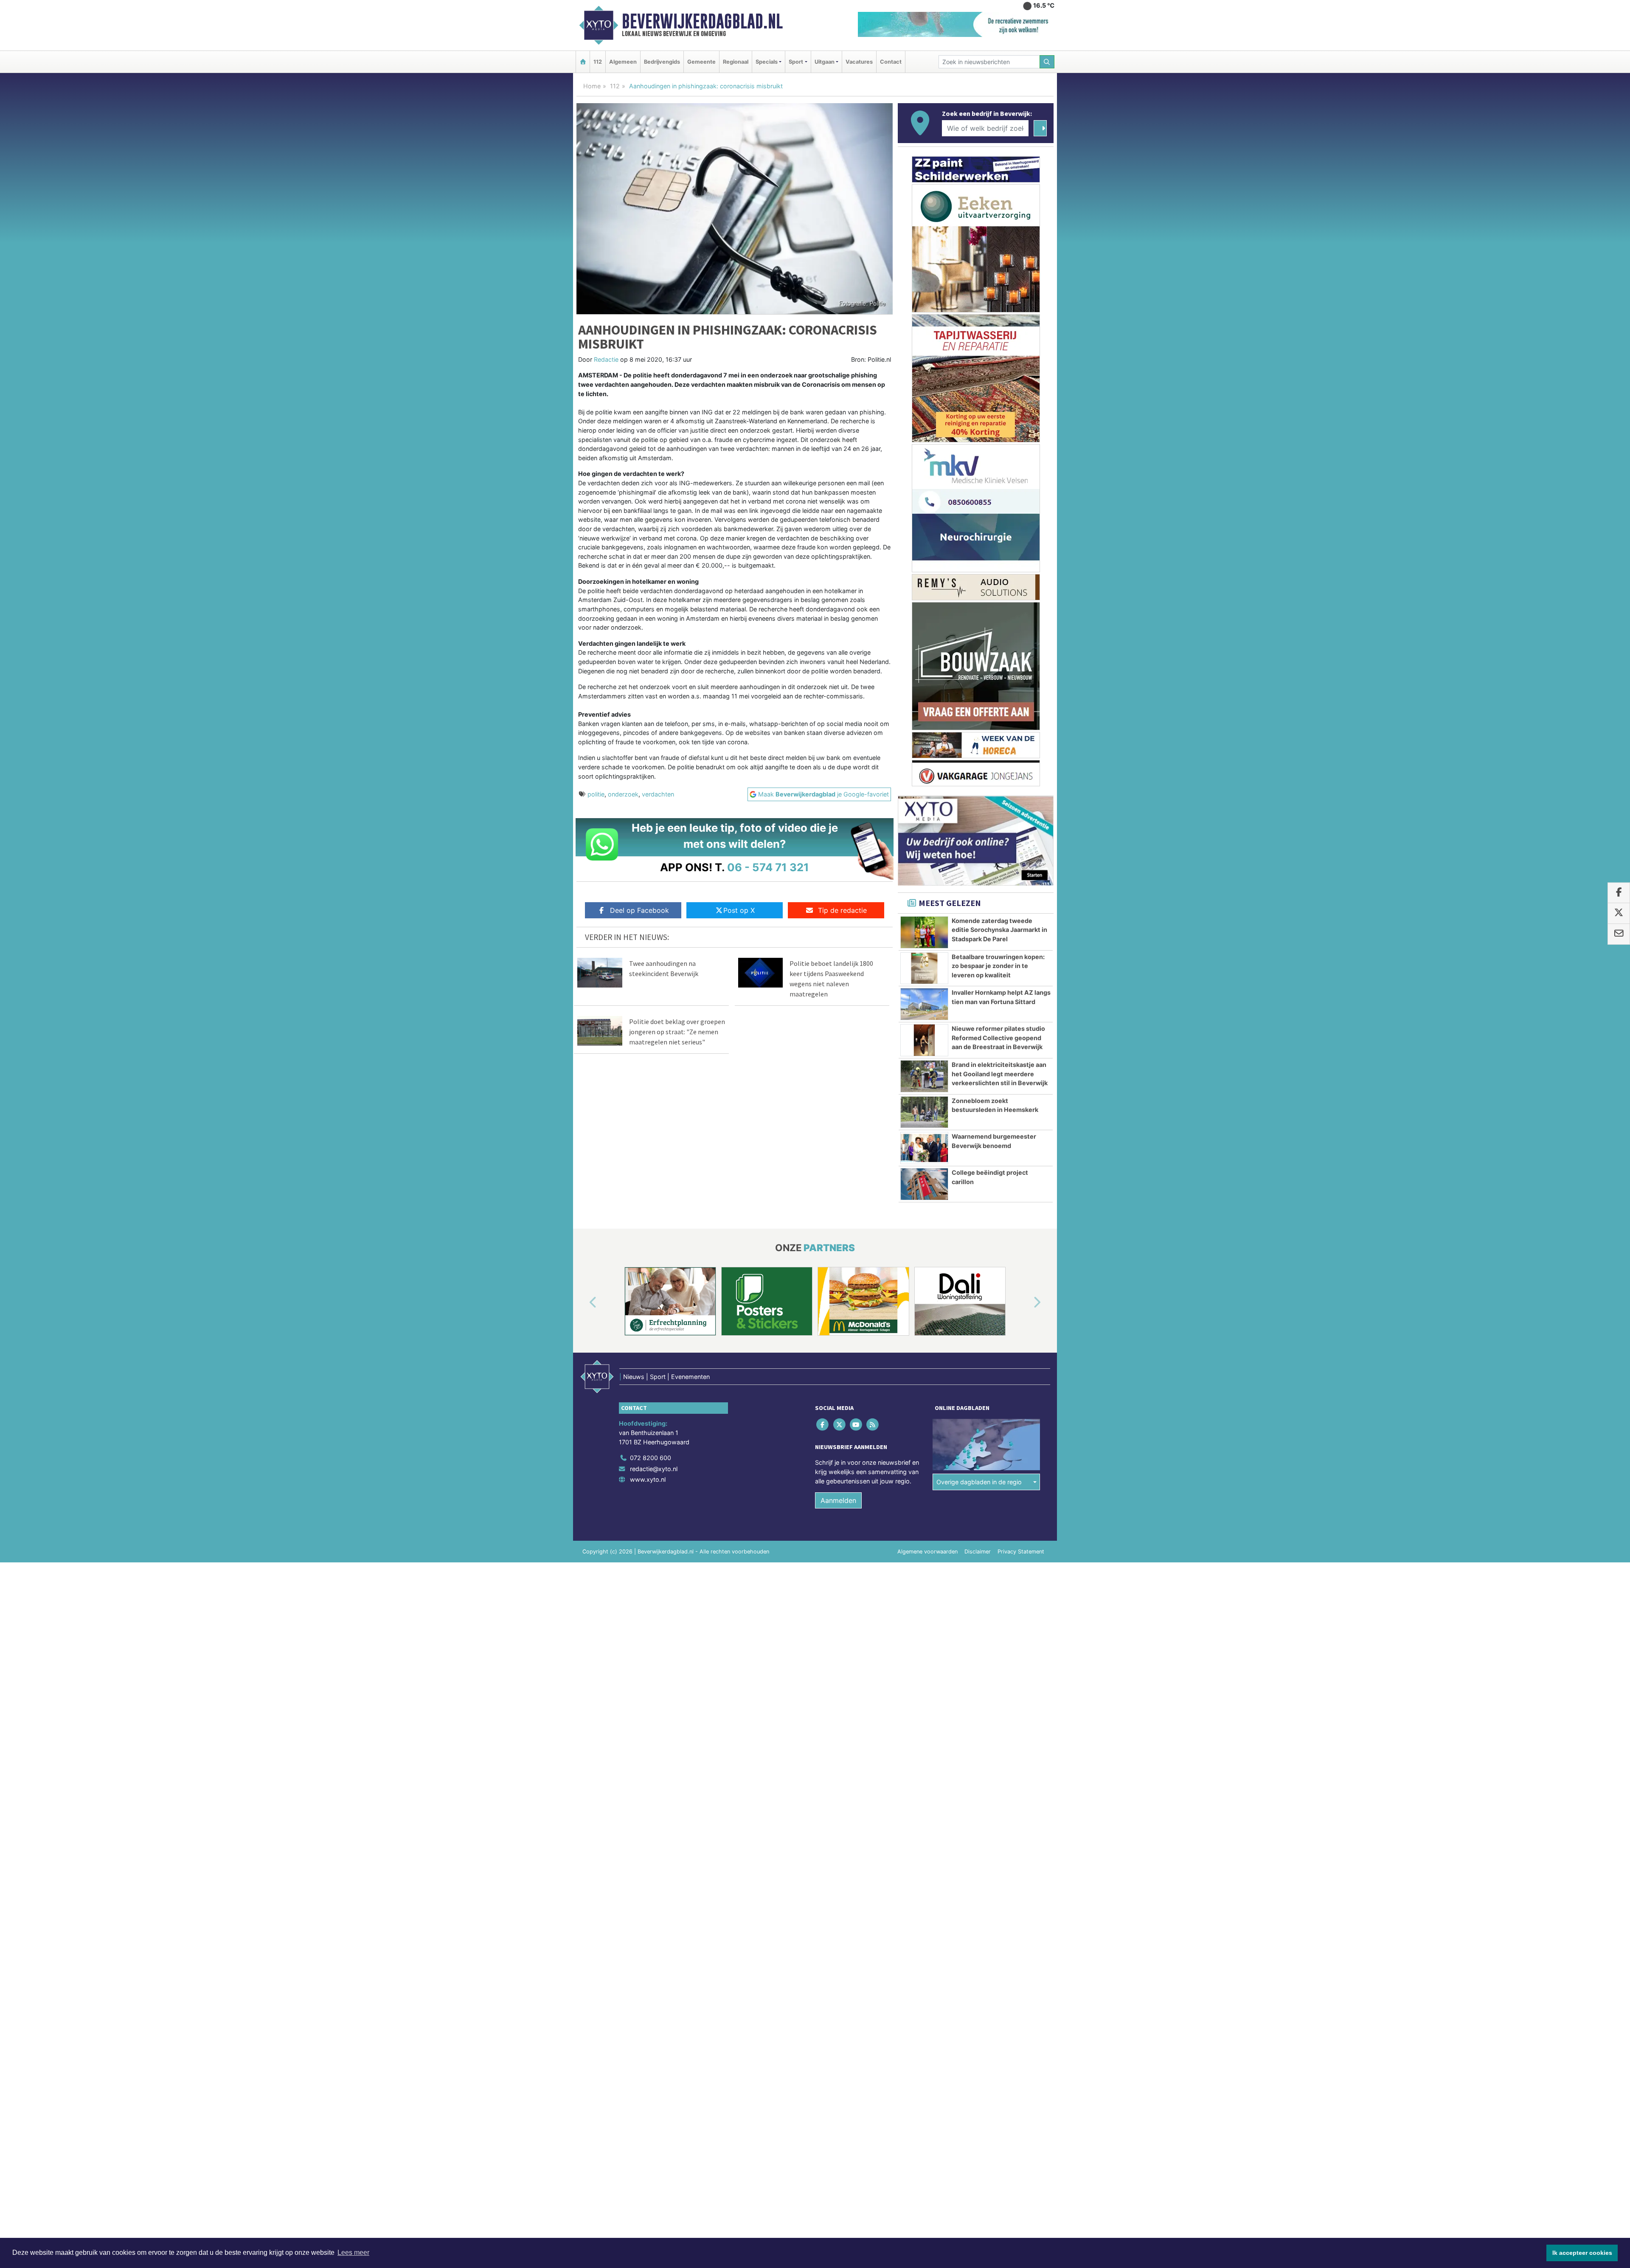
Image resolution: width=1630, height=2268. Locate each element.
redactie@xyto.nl (654, 1469)
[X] (840, 1425)
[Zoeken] (1047, 62)
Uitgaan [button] (825, 62)
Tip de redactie (842, 910)
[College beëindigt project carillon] (924, 1184)
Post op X (739, 910)
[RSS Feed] (873, 1425)
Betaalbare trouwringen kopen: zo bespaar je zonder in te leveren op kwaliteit (998, 966)
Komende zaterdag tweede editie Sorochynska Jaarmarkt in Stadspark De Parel (999, 930)
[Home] (583, 62)
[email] (1619, 934)
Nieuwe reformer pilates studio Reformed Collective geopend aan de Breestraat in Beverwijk (998, 1038)
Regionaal (736, 62)
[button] (583, 1303)
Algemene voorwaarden (927, 1552)
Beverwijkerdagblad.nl (702, 21)
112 (598, 62)
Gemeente (701, 62)
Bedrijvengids (662, 62)
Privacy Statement (1021, 1552)
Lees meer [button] (353, 2253)
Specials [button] (767, 62)
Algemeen (623, 62)
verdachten (658, 794)
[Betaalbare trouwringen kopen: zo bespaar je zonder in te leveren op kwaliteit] (924, 968)
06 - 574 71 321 (768, 867)
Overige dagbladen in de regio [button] (979, 1482)
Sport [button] (796, 62)
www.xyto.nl (648, 1479)
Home (592, 86)
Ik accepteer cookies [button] (1582, 2253)
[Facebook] (823, 1425)
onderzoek (623, 794)
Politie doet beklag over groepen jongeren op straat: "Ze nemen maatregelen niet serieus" (677, 1032)
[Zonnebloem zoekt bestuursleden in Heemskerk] (924, 1112)
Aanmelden (838, 1500)
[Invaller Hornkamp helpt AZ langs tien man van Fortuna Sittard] (924, 1004)
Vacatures (859, 62)
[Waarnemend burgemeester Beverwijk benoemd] (924, 1148)
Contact (891, 62)
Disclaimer (978, 1552)
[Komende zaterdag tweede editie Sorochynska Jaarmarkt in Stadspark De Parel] (924, 932)
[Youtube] (856, 1425)
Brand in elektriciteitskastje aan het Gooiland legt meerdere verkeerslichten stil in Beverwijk (1000, 1074)
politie (596, 794)
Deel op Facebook (639, 910)
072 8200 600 (651, 1458)
